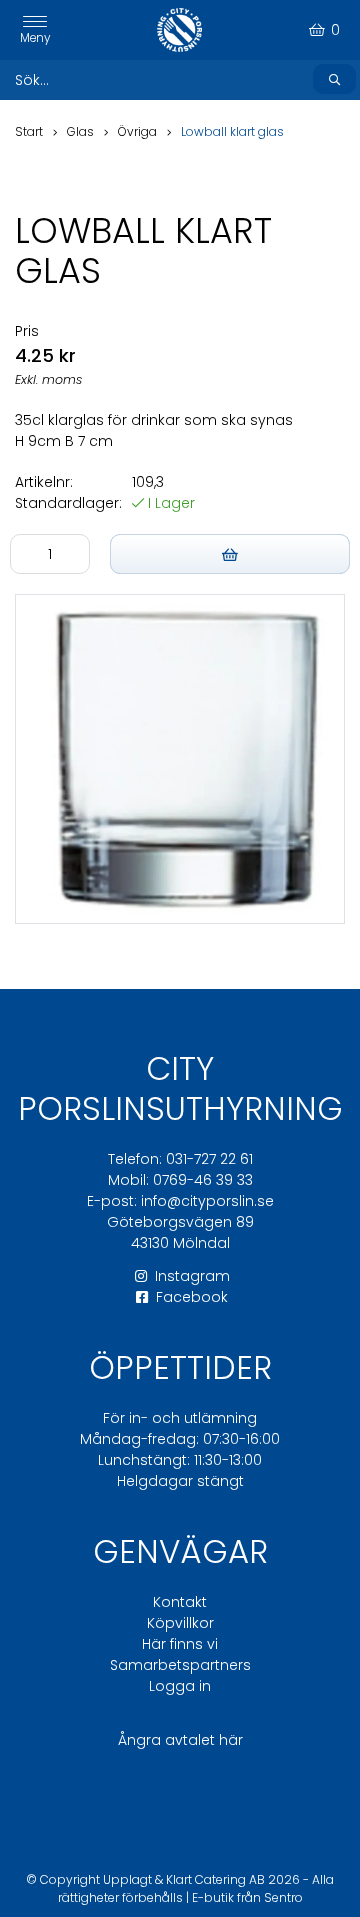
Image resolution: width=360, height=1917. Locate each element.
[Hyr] (230, 554)
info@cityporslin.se (207, 1201)
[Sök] (334, 79)
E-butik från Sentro (247, 1897)
